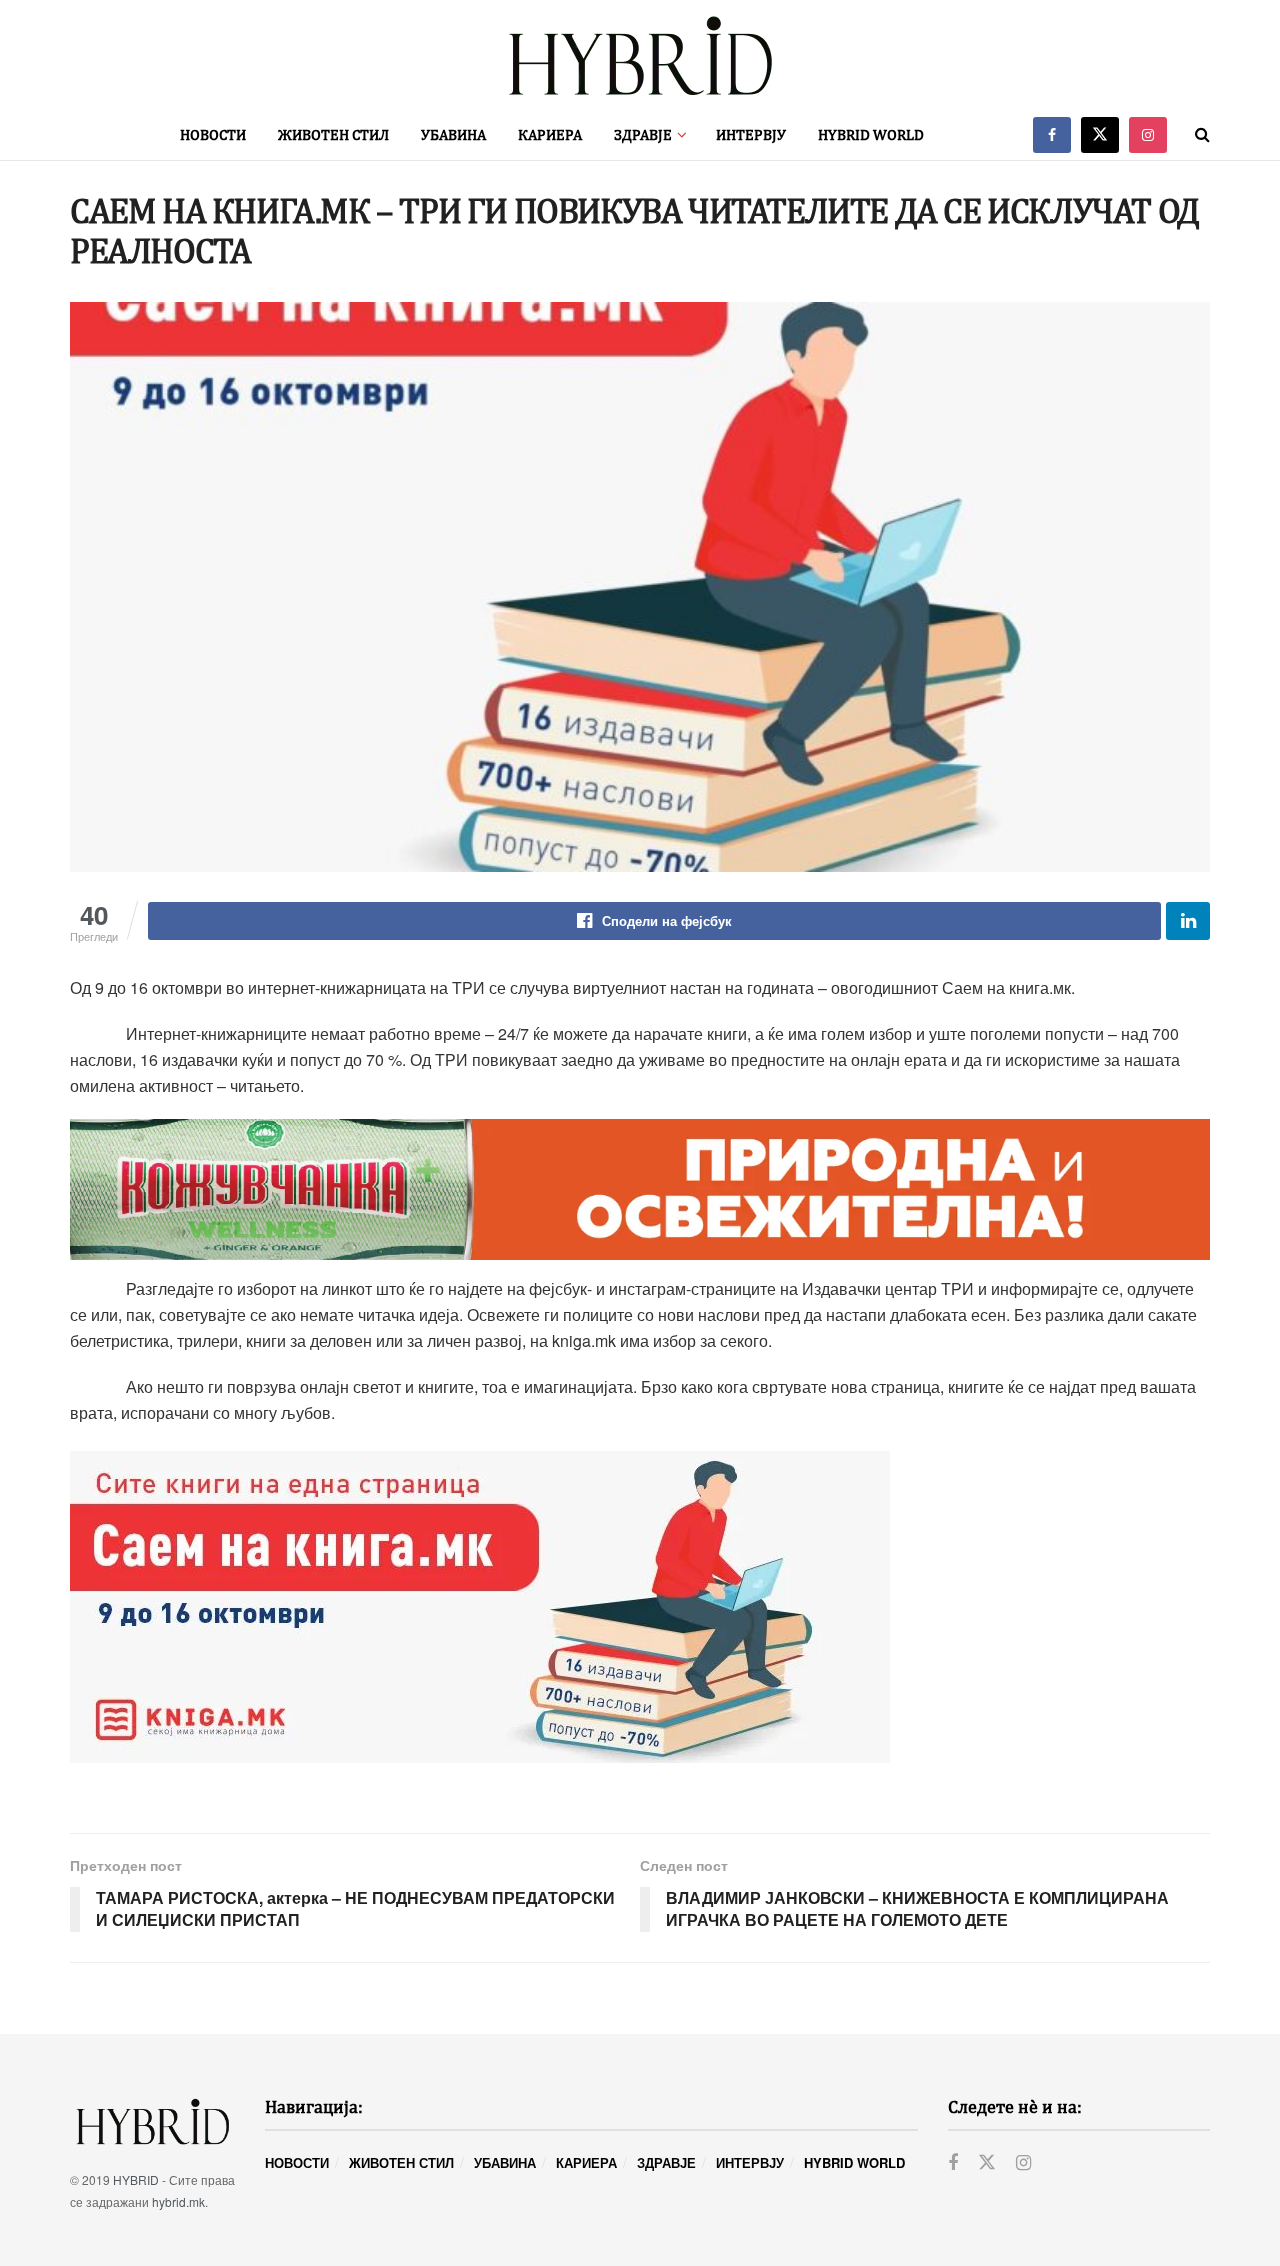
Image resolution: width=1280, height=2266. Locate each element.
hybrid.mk (178, 2201)
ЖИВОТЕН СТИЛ (333, 134)
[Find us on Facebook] (1052, 135)
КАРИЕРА (550, 134)
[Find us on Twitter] (1100, 135)
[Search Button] (1202, 135)
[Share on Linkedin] (1188, 921)
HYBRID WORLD (871, 134)
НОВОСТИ (213, 134)
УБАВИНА (453, 134)
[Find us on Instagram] (1148, 135)
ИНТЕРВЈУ (751, 134)
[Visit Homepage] (640, 55)
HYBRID (136, 2179)
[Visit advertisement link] (640, 1190)
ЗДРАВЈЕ (643, 134)
